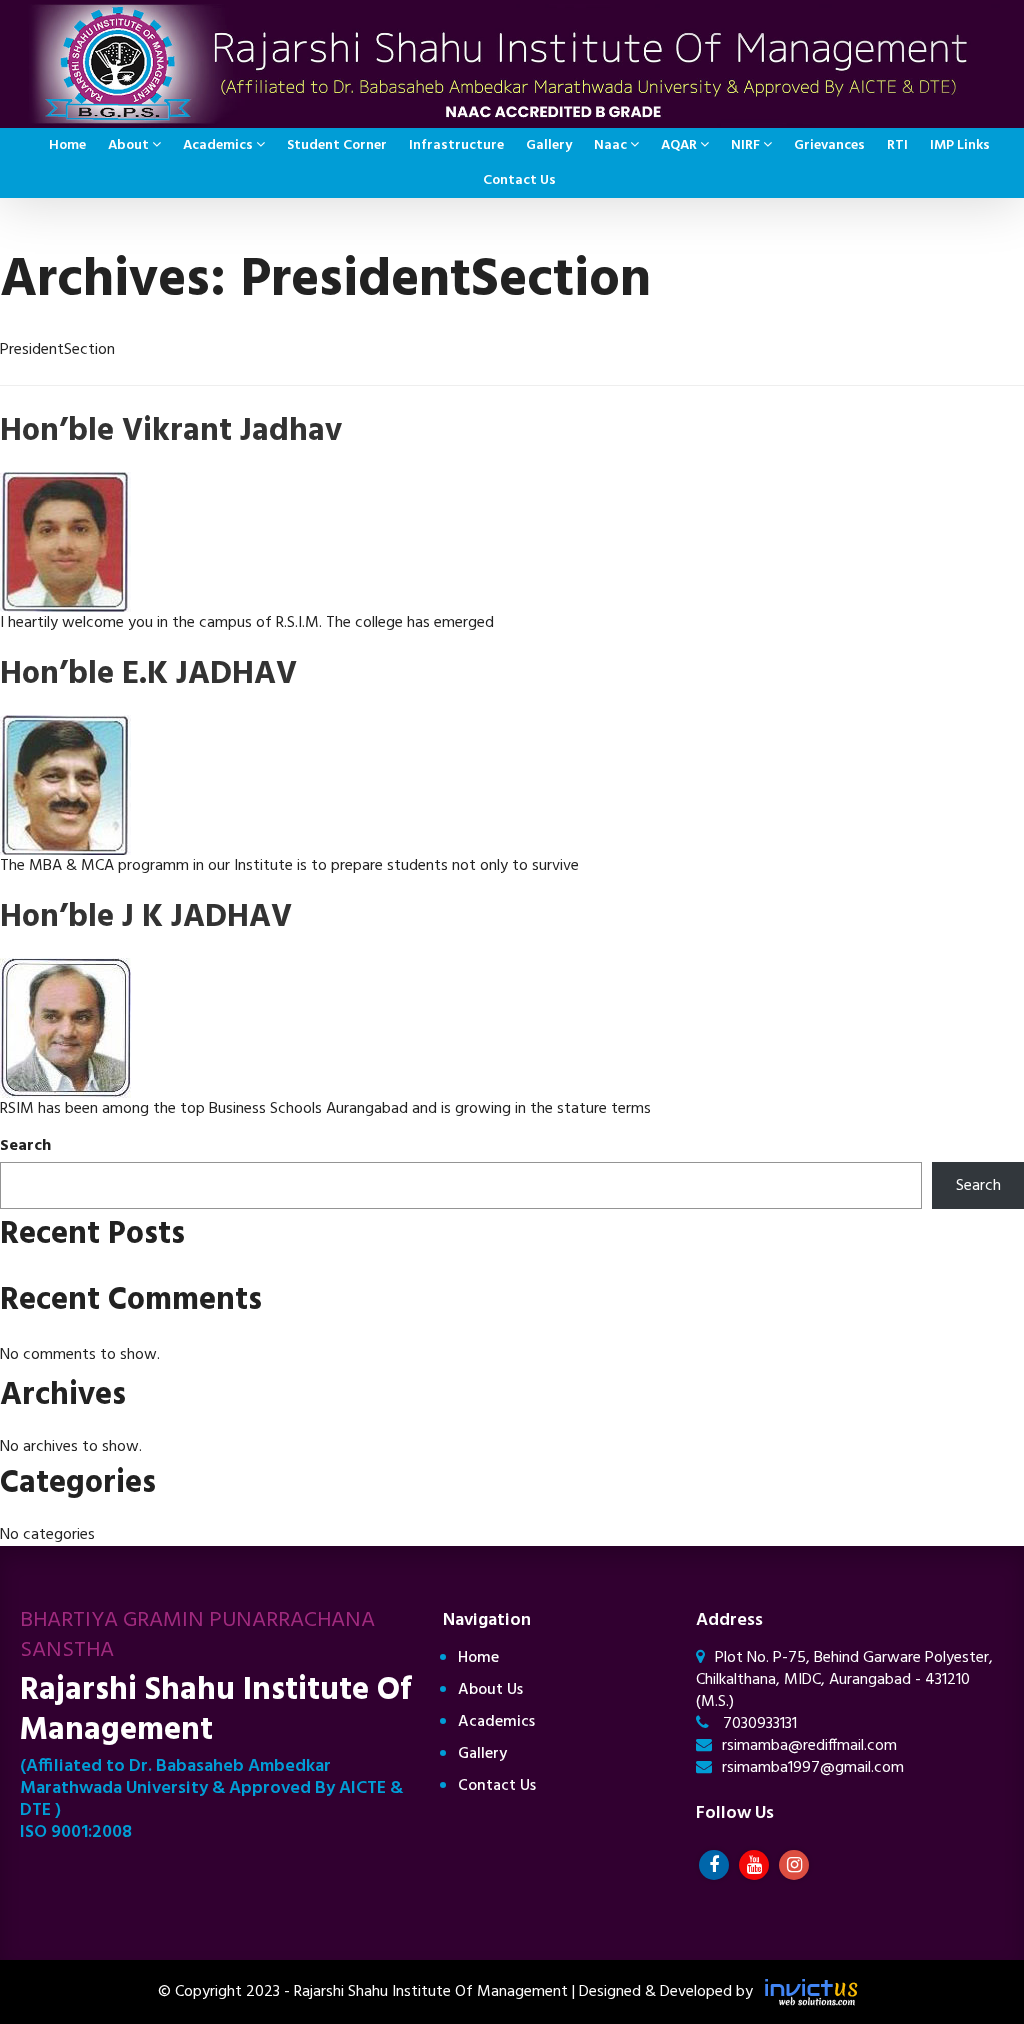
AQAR (679, 145)
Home (67, 145)
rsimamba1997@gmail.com (813, 1768)
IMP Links (960, 145)
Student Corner (337, 145)
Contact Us (519, 180)
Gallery (549, 145)
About (128, 145)
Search (25, 1146)
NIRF (745, 145)
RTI (897, 145)
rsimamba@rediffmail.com (809, 1746)
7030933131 (758, 1724)
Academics (218, 145)
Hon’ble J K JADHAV (146, 917)
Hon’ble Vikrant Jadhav (171, 431)
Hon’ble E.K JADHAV (148, 674)
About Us (490, 1690)
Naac (610, 145)
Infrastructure (456, 145)
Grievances (829, 145)
